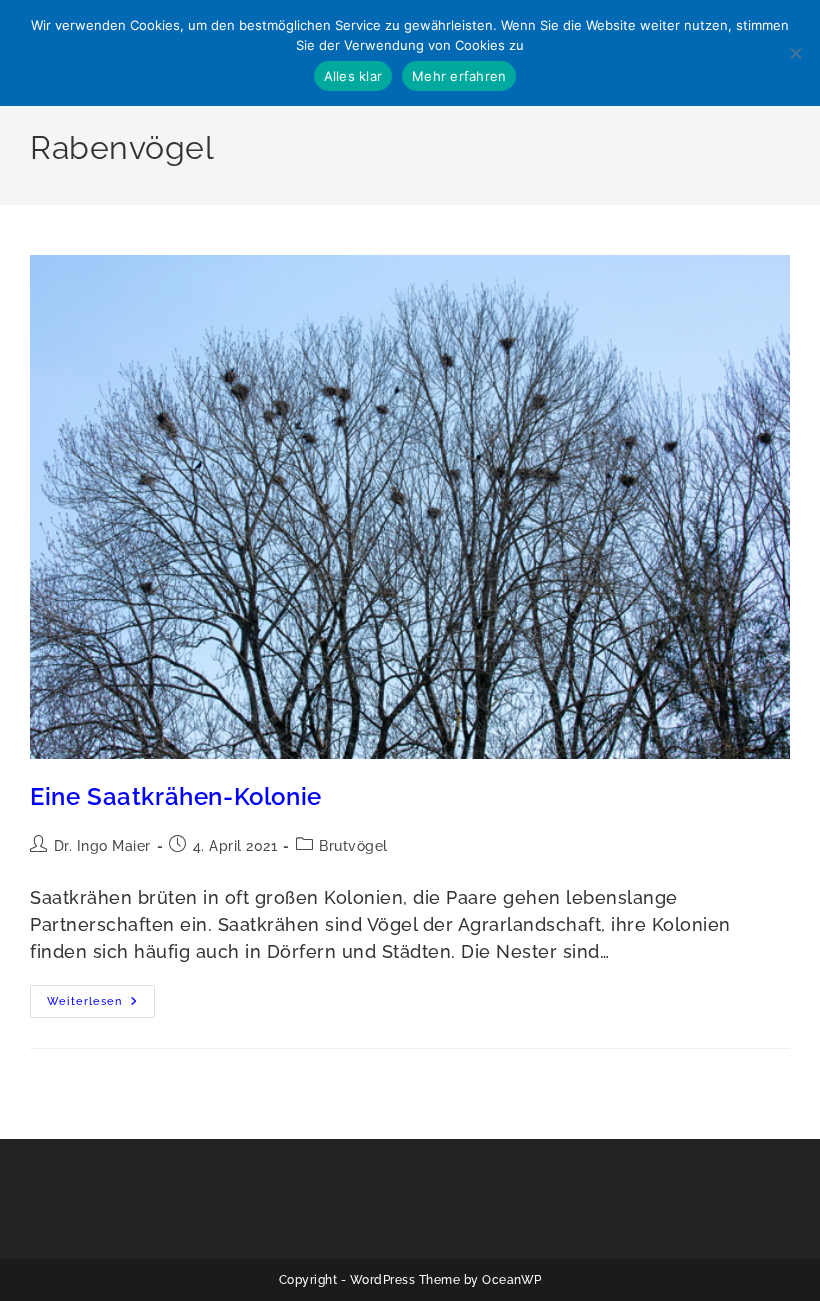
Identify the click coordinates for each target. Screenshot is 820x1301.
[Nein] (795, 53)
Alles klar (353, 76)
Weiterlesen (101, 1006)
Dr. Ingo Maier (102, 846)
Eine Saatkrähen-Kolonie (176, 796)
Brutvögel (353, 846)
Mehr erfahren (459, 76)
